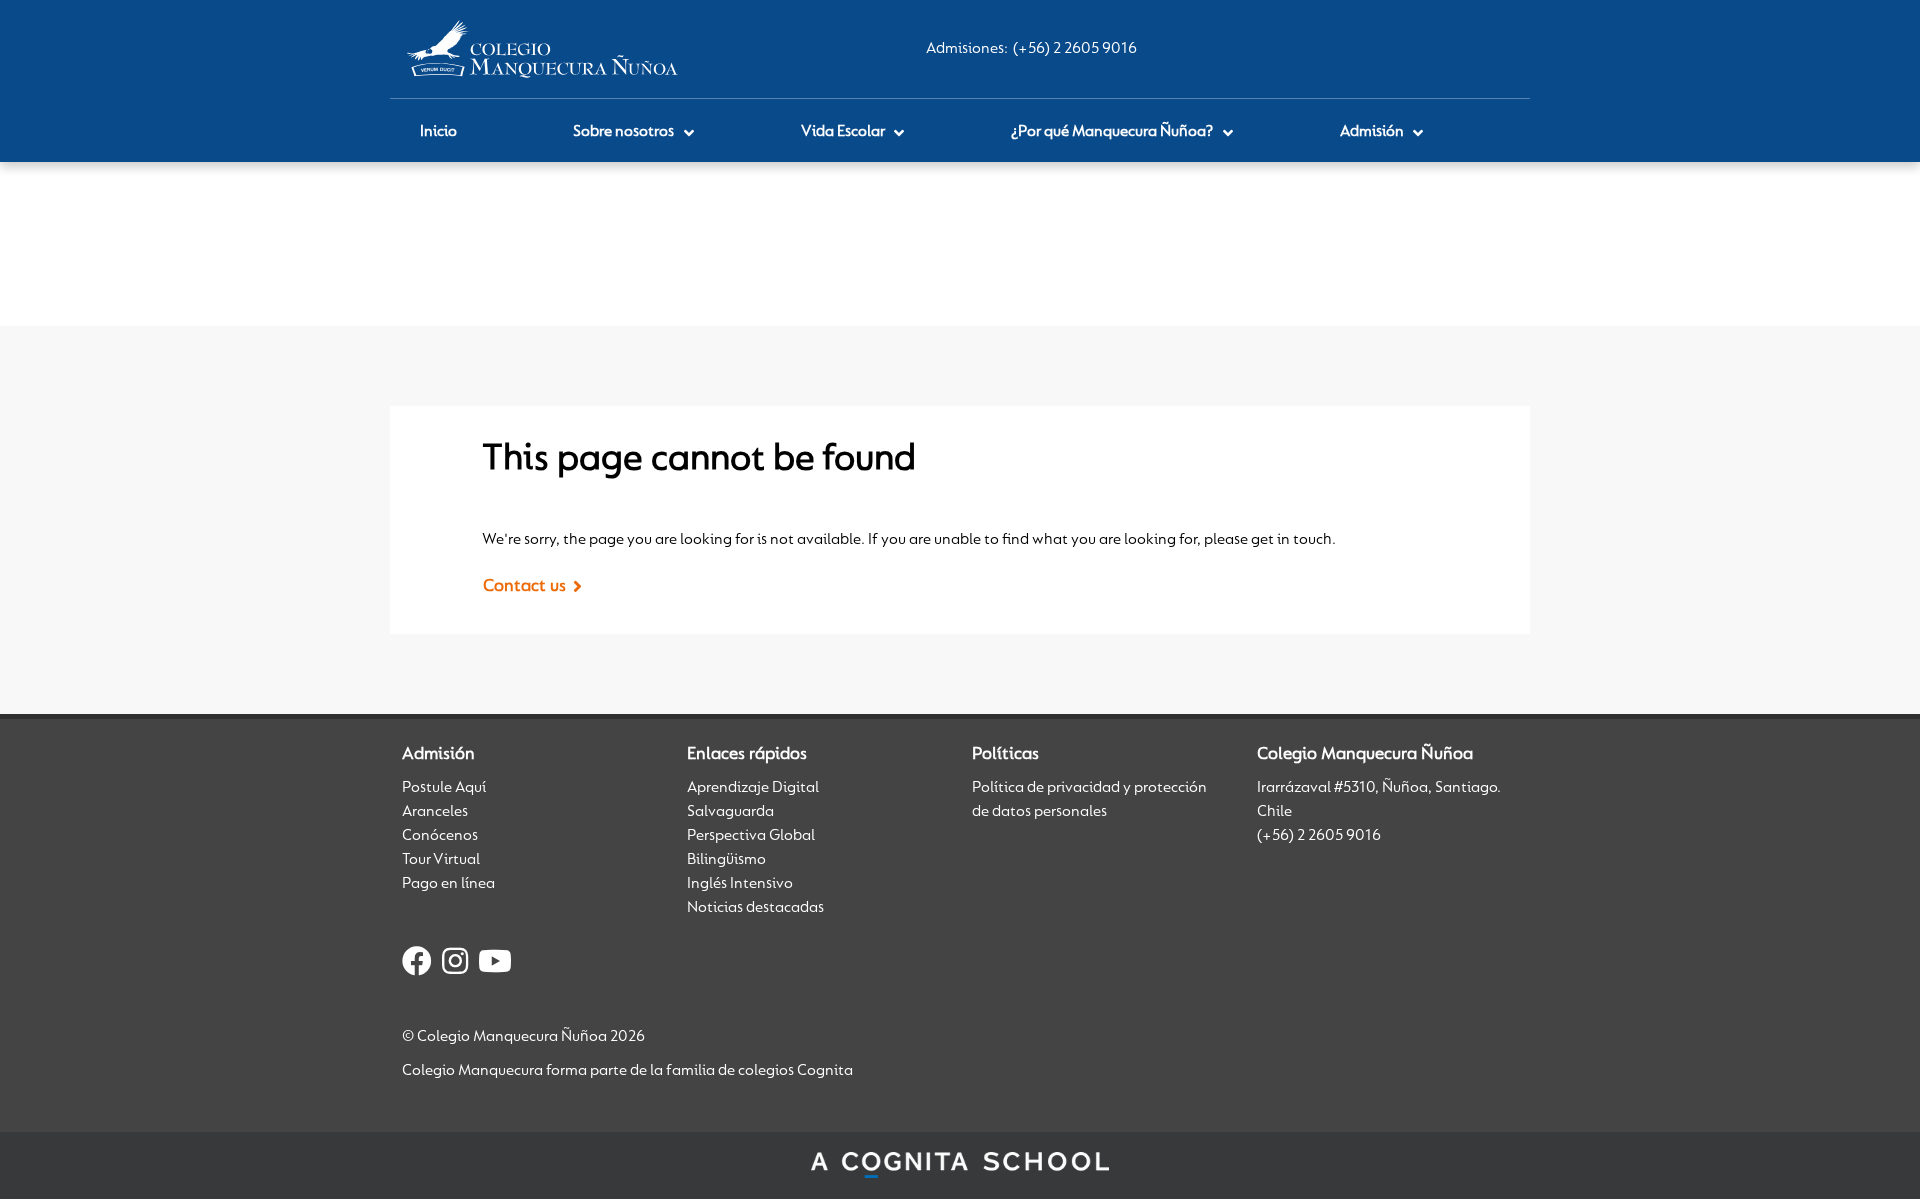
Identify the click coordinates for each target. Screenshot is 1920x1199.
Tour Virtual (441, 860)
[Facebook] (417, 965)
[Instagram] (455, 965)
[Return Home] (542, 49)
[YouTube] (495, 965)
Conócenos (440, 836)
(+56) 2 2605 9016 (1075, 49)
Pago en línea (448, 884)
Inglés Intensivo (740, 884)
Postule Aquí (444, 788)
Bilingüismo (726, 860)
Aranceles (435, 812)
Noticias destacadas (755, 908)
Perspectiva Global (751, 836)
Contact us (524, 587)
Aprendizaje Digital (753, 788)
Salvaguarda (730, 812)
